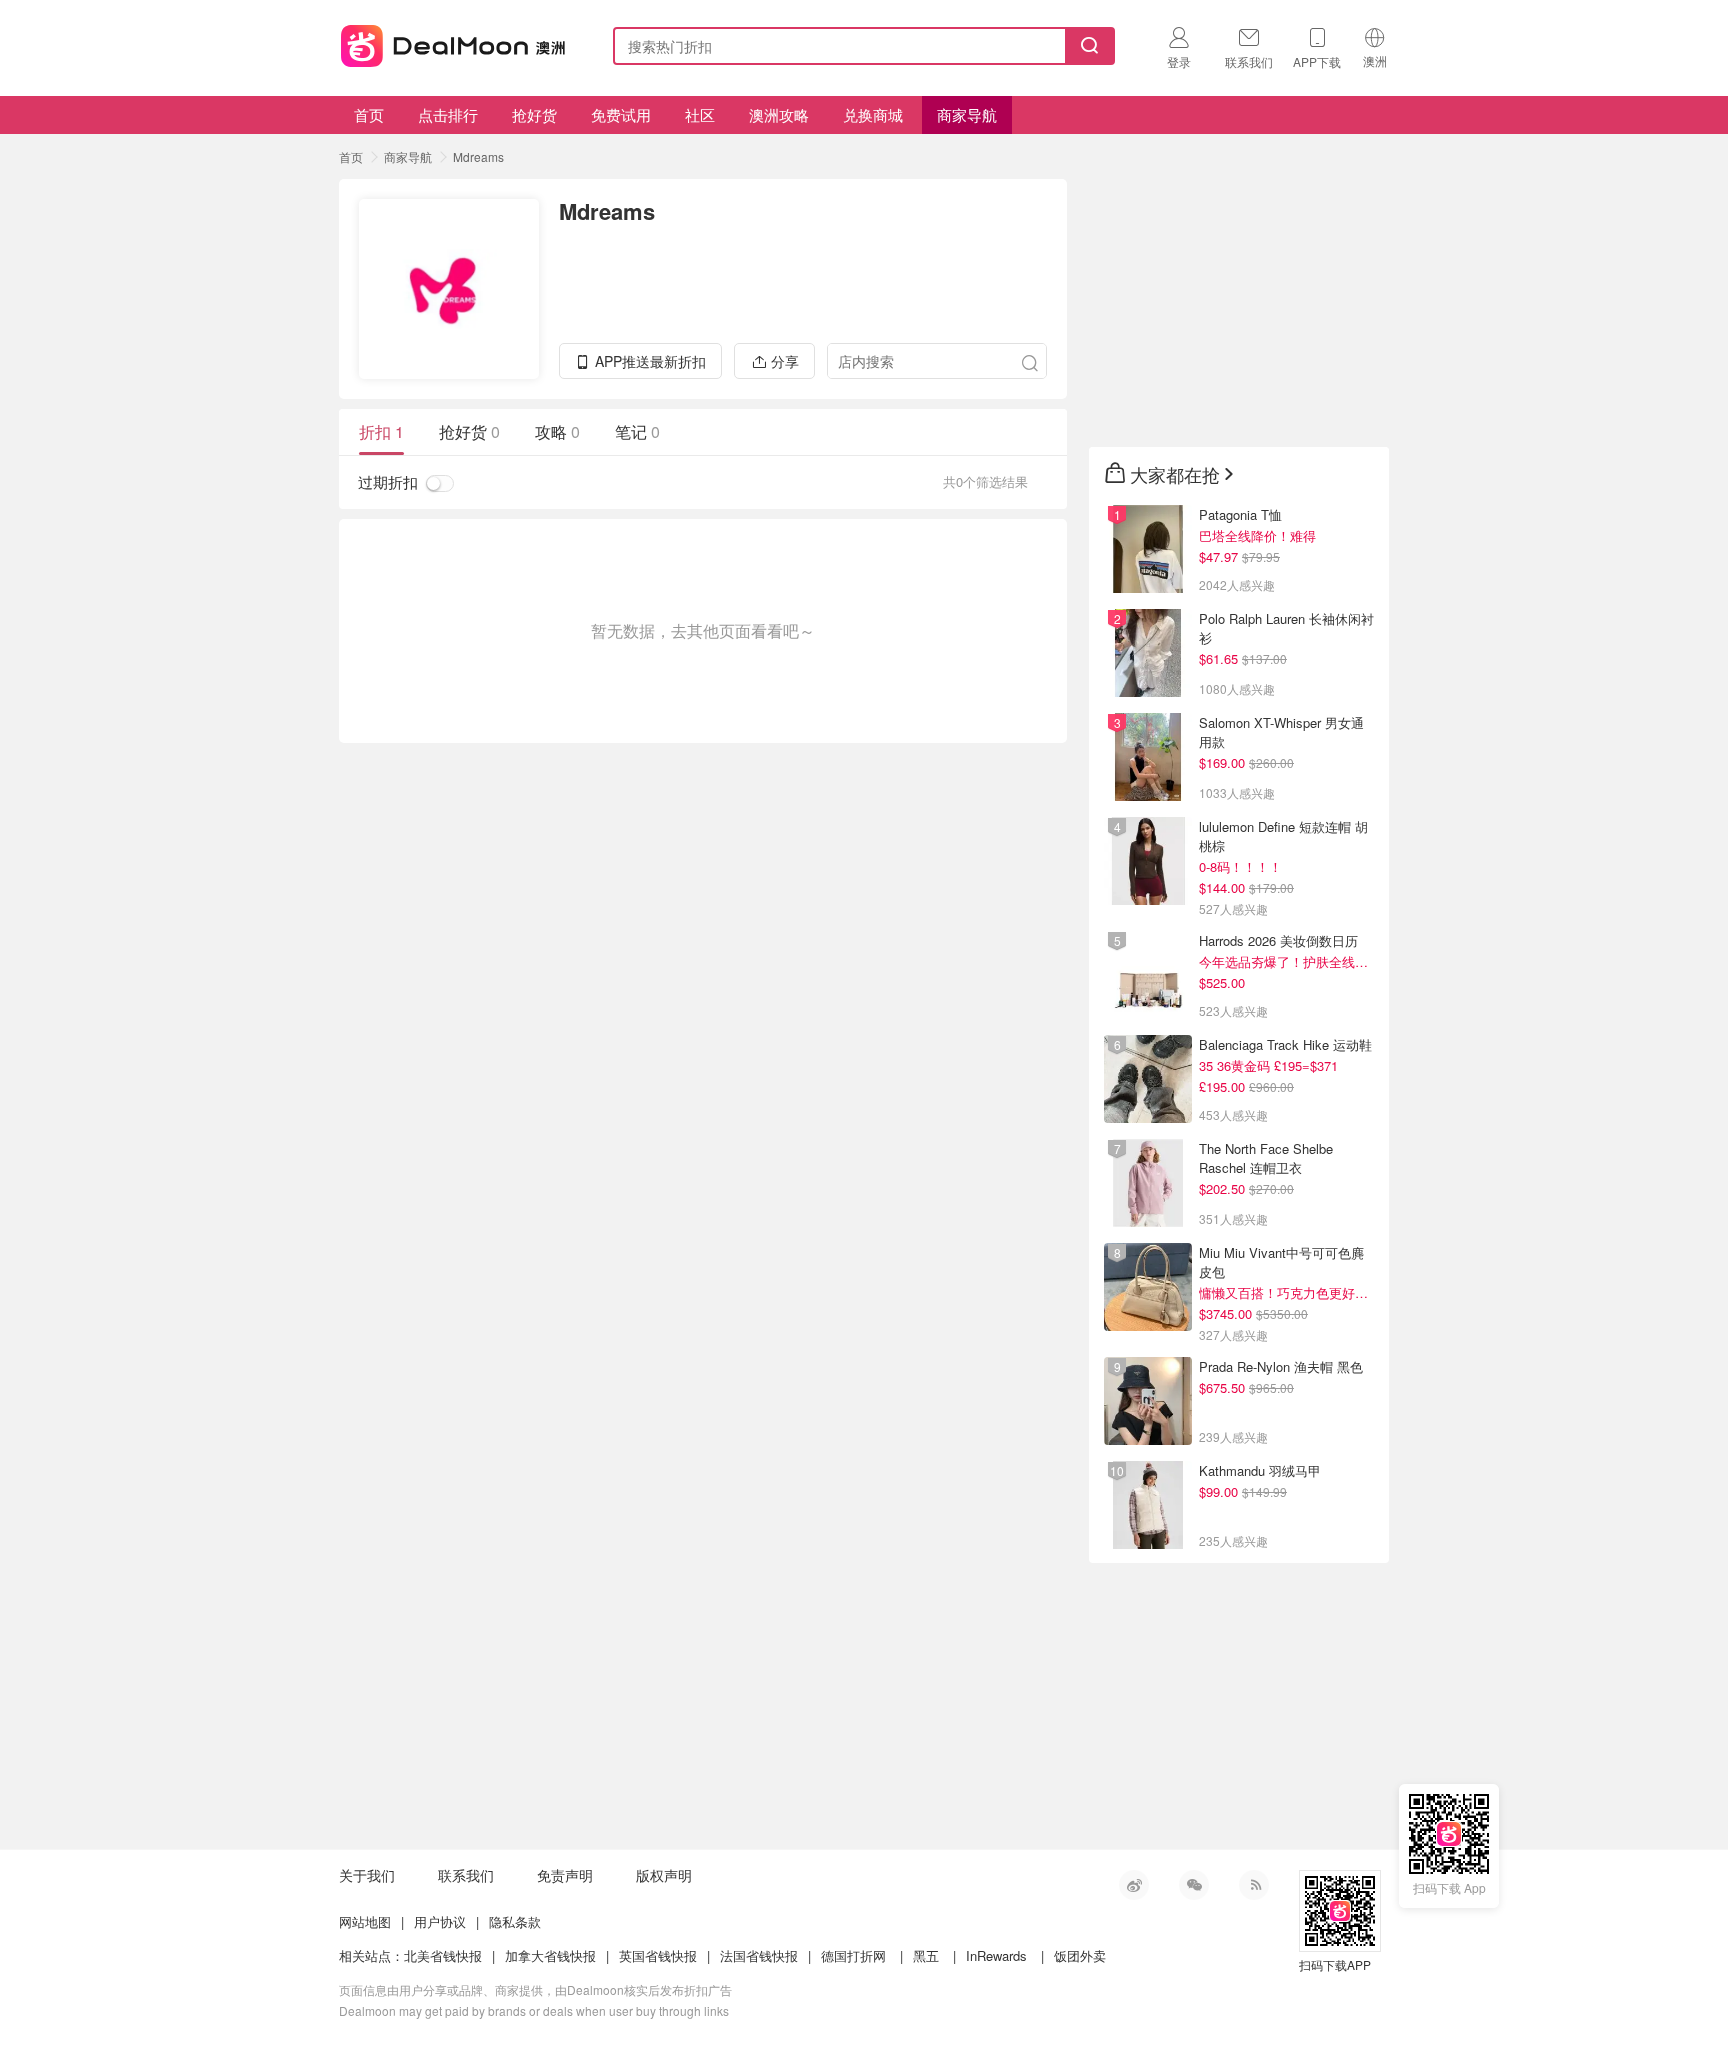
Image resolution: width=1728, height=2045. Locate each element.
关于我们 (367, 1875)
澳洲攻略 (779, 114)
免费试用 (621, 114)
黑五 (926, 1955)
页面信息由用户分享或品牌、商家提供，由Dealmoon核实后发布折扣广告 (535, 1989)
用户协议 (440, 1921)
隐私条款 (515, 1921)
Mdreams (478, 156)
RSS (1254, 1885)
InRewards (996, 1955)
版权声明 (664, 1875)
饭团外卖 (1080, 1955)
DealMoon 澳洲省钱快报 (455, 42)
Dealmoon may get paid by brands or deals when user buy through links (534, 2010)
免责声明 (565, 1875)
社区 (700, 114)
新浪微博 (1134, 1885)
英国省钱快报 (658, 1955)
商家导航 (967, 114)
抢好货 (534, 114)
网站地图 (365, 1921)
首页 (369, 114)
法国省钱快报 (759, 1955)
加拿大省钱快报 (550, 1955)
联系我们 (466, 1875)
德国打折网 (853, 1955)
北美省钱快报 (443, 1955)
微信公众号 (1194, 1885)
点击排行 (448, 114)
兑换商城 (873, 114)
